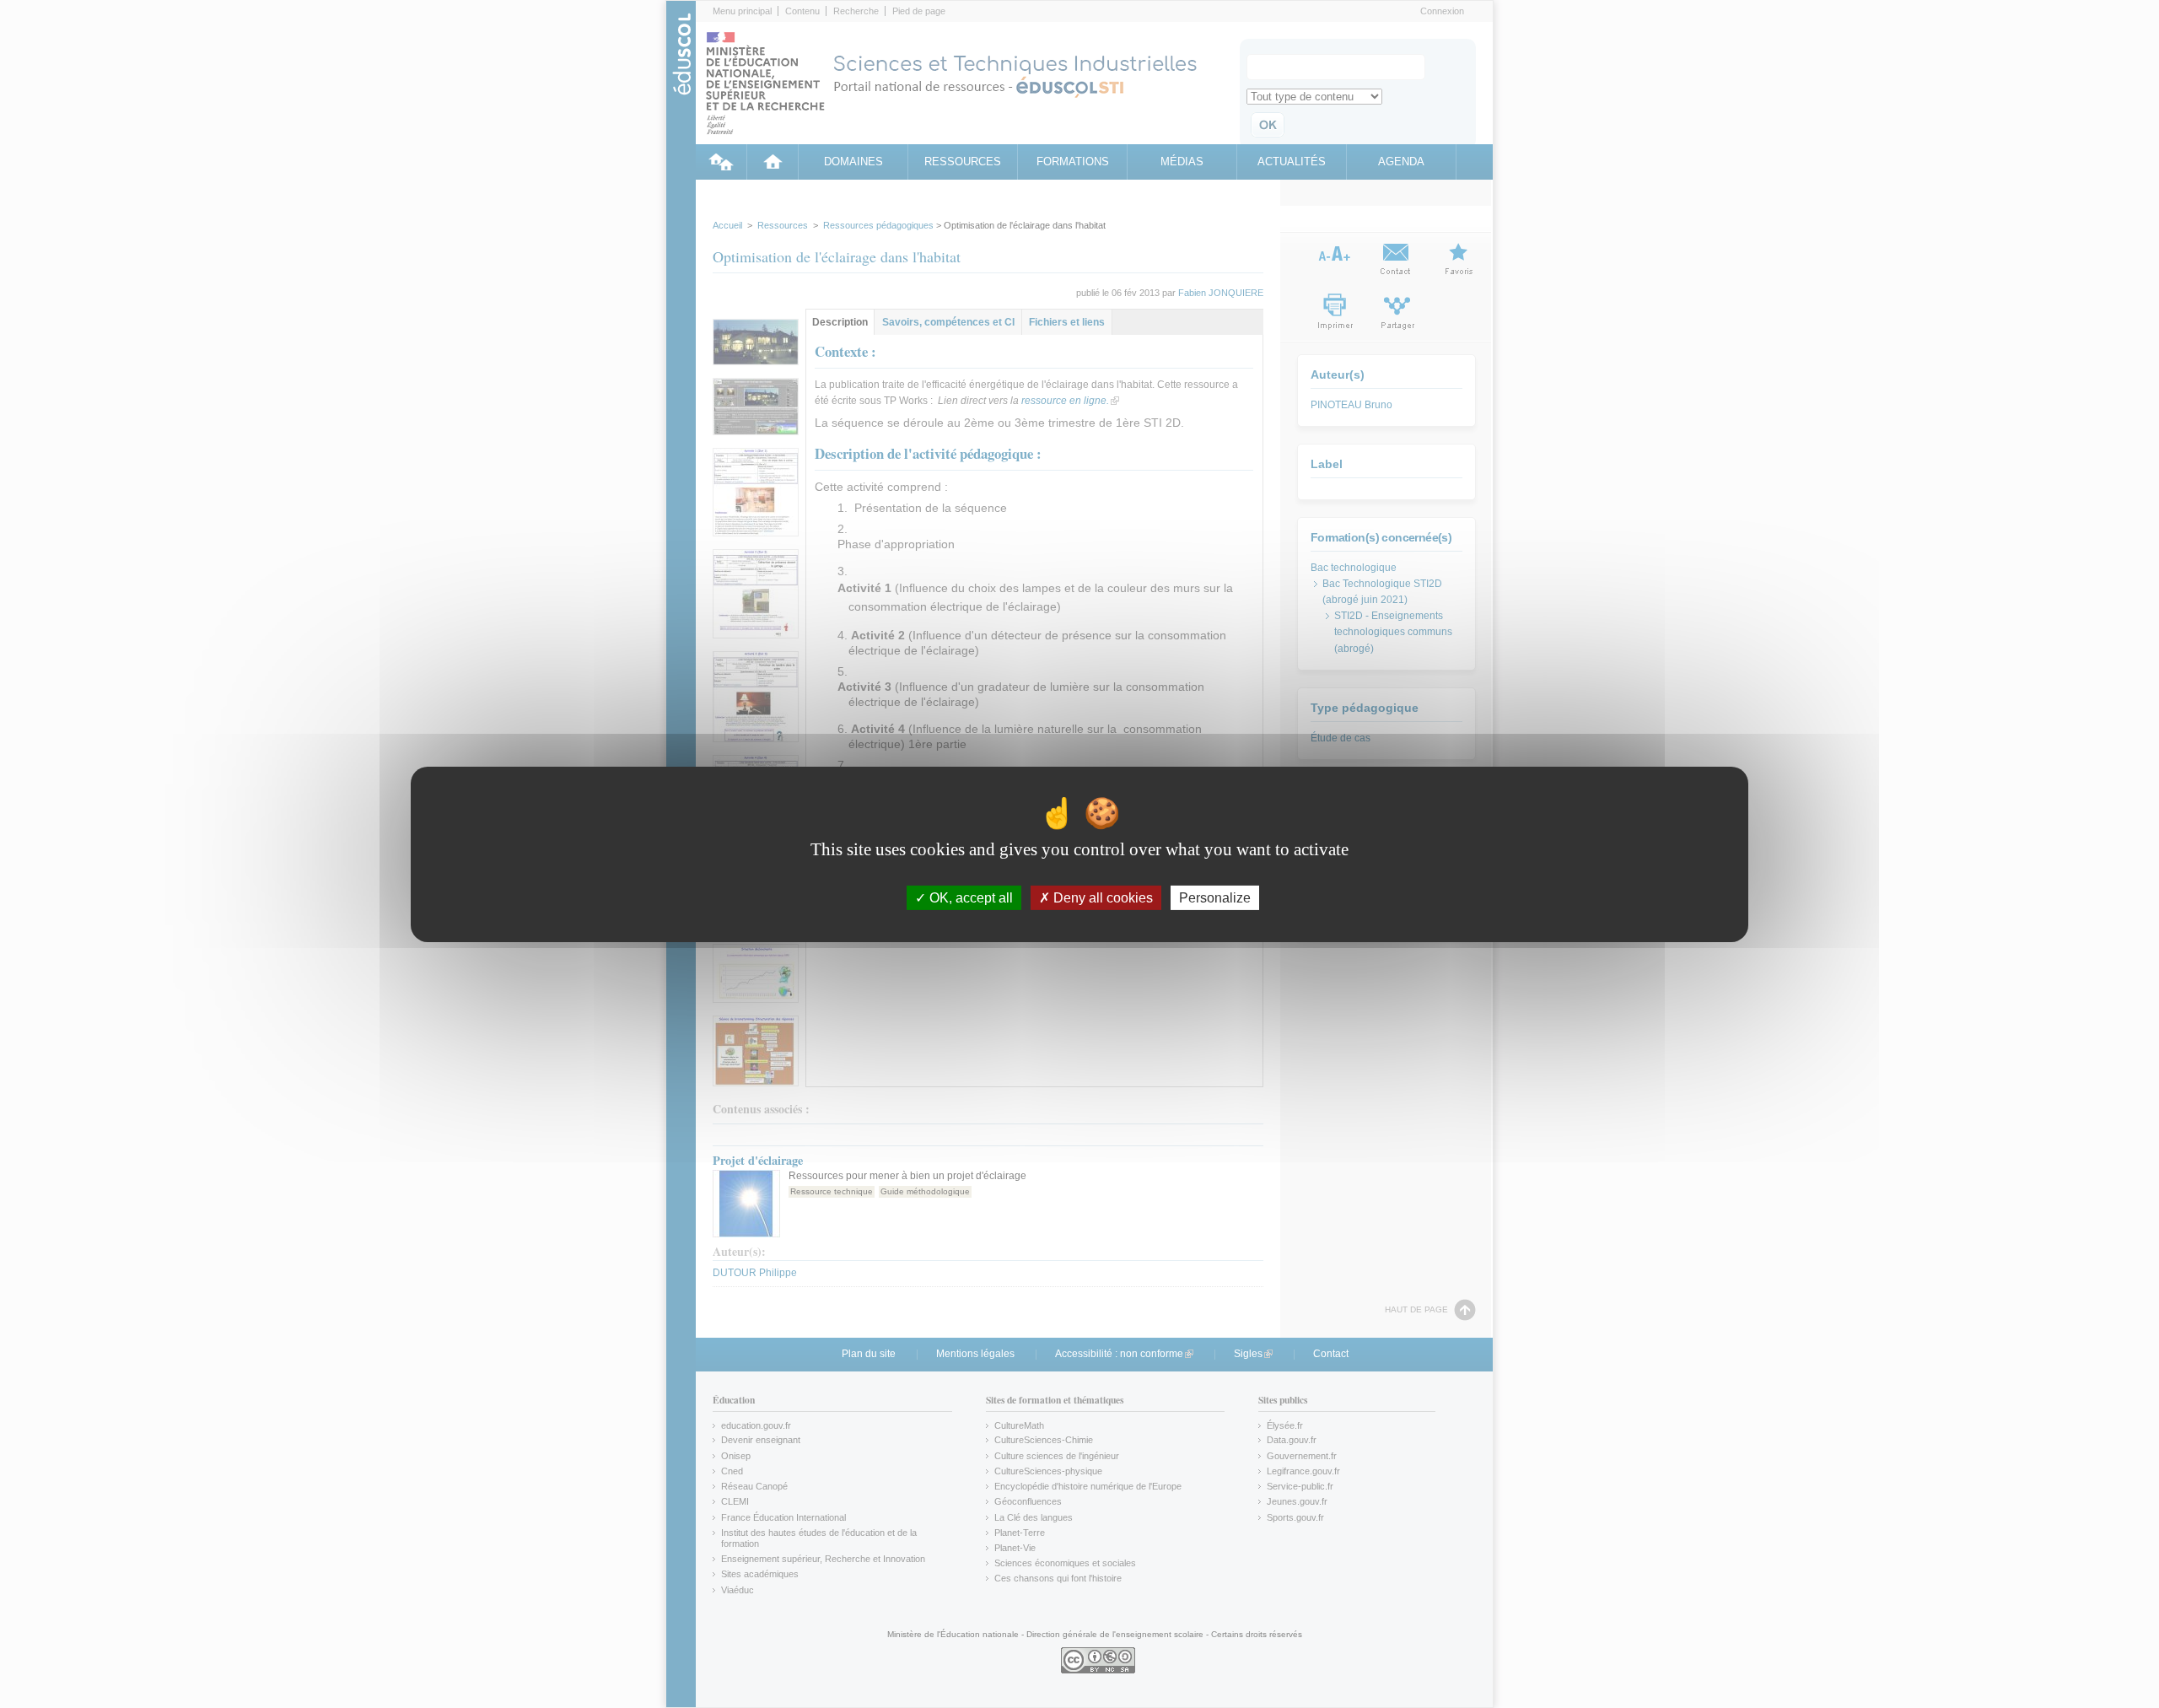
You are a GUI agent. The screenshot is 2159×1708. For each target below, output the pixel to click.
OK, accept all (969, 897)
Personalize (1215, 897)
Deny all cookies (1101, 897)
